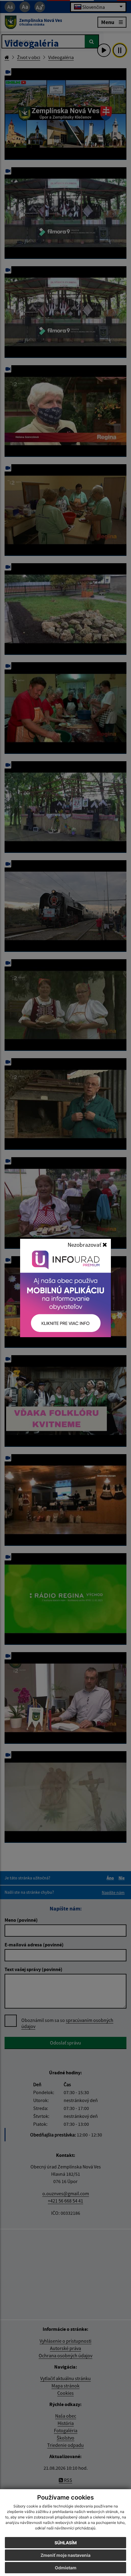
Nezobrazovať (85, 1245)
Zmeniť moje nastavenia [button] (65, 2555)
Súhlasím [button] (66, 2543)
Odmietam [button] (66, 2568)
